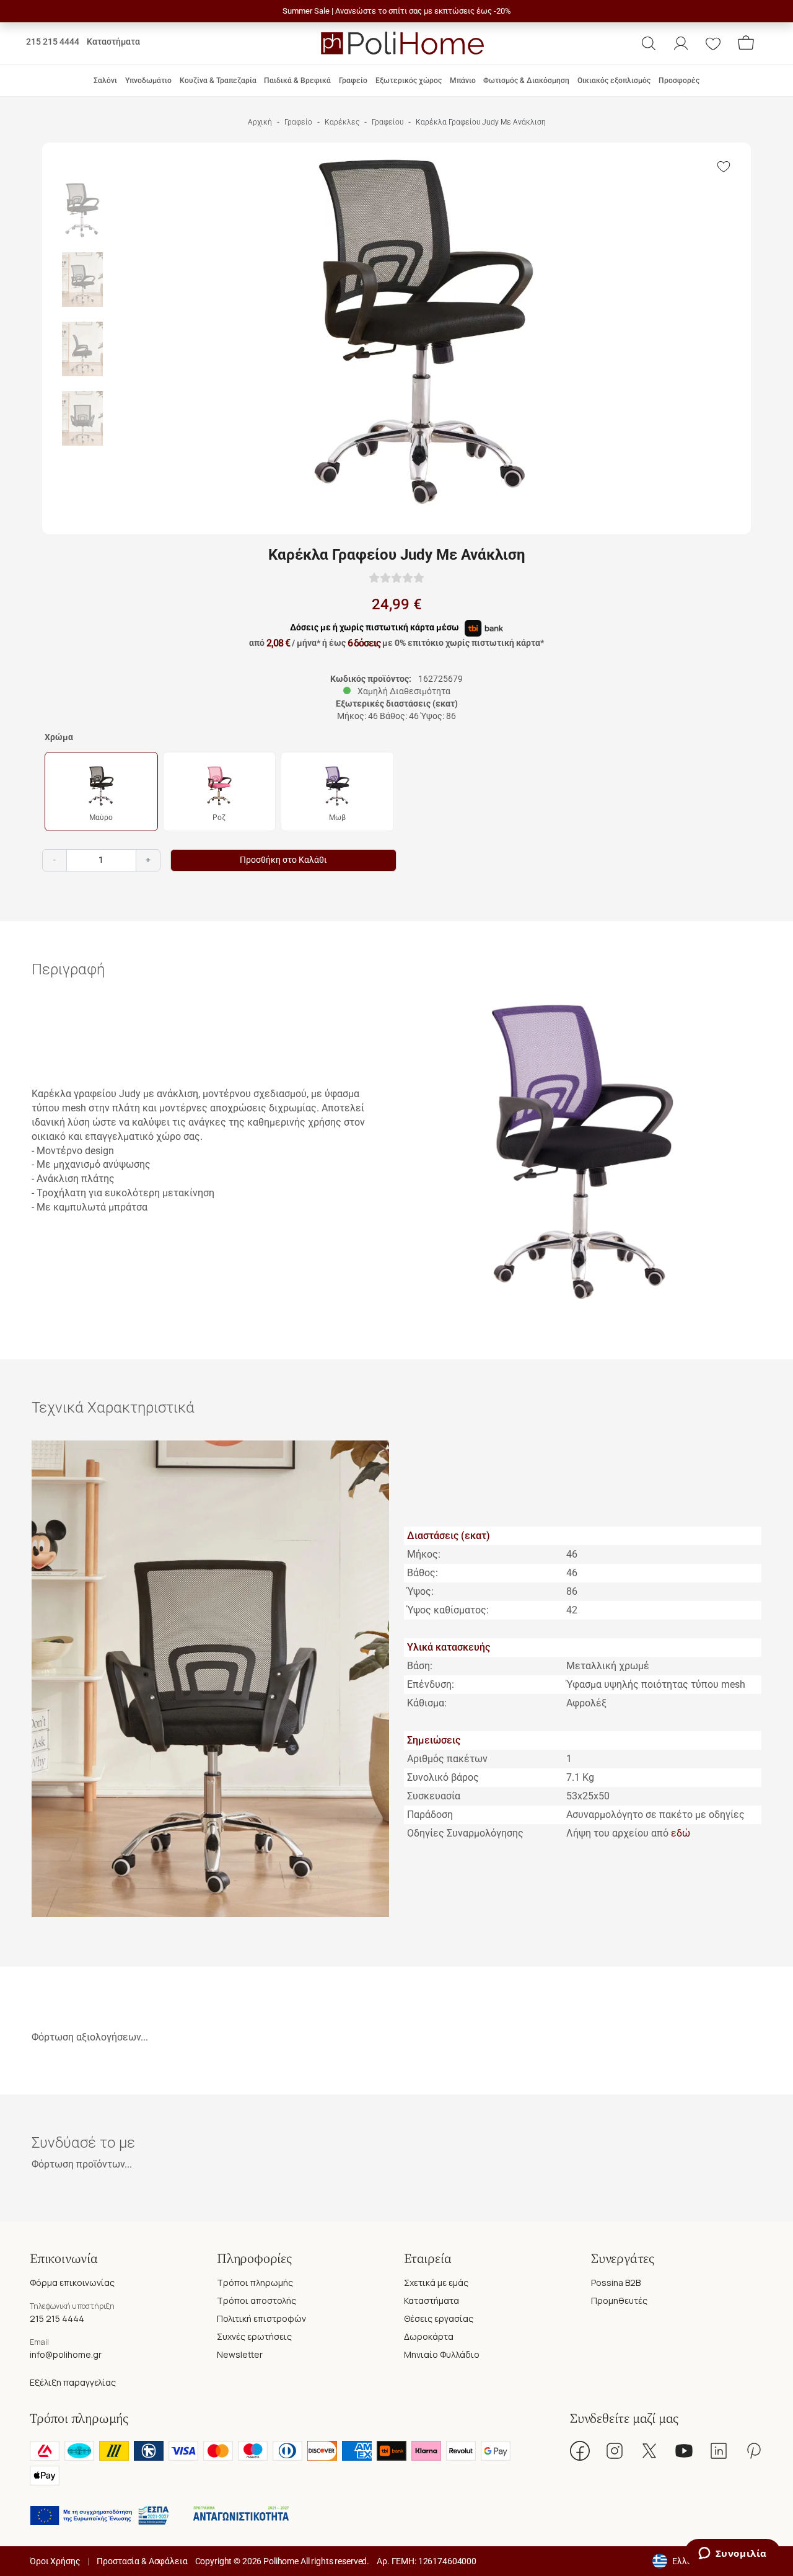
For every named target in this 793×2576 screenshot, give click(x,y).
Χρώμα (59, 737)
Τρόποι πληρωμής (255, 2283)
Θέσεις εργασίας (439, 2318)
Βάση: (420, 1666)
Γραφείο (298, 122)
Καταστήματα (113, 42)
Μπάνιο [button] (463, 81)
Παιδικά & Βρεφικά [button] (297, 81)
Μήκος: (424, 1554)
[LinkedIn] (719, 2451)
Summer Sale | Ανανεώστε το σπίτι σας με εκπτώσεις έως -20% (397, 11)
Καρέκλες (342, 122)
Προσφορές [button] (679, 81)
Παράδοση (430, 1815)
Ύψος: (420, 1591)
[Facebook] (580, 2451)
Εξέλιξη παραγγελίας (73, 2382)
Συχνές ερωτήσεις (254, 2336)
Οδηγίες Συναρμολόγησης (465, 1833)
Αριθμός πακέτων (447, 1759)
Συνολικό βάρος (443, 1777)
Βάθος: (423, 1573)
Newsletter (240, 2354)
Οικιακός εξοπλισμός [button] (614, 81)
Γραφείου (388, 122)
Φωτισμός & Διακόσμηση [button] (526, 81)
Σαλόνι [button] (105, 81)
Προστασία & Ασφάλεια (142, 2561)
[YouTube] (684, 2451)
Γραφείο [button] (353, 81)
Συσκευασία (434, 1796)
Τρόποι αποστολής (256, 2300)
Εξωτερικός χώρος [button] (409, 81)
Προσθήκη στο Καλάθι (283, 860)
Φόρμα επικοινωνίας (72, 2283)
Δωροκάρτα (429, 2336)
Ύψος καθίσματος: (448, 1610)
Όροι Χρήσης (55, 2561)
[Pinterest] (753, 2451)
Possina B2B (616, 2283)
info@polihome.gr (66, 2354)
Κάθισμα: (427, 1703)
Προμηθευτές (619, 2300)
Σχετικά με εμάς (436, 2283)
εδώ (681, 1833)
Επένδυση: (431, 1684)
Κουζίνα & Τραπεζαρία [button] (218, 81)
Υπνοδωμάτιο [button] (148, 81)
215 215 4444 (53, 42)
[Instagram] (615, 2451)
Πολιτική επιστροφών (261, 2318)
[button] (649, 43)
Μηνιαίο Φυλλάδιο (442, 2354)
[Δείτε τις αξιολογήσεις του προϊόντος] (396, 577)
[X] (649, 2451)
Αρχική (260, 122)
